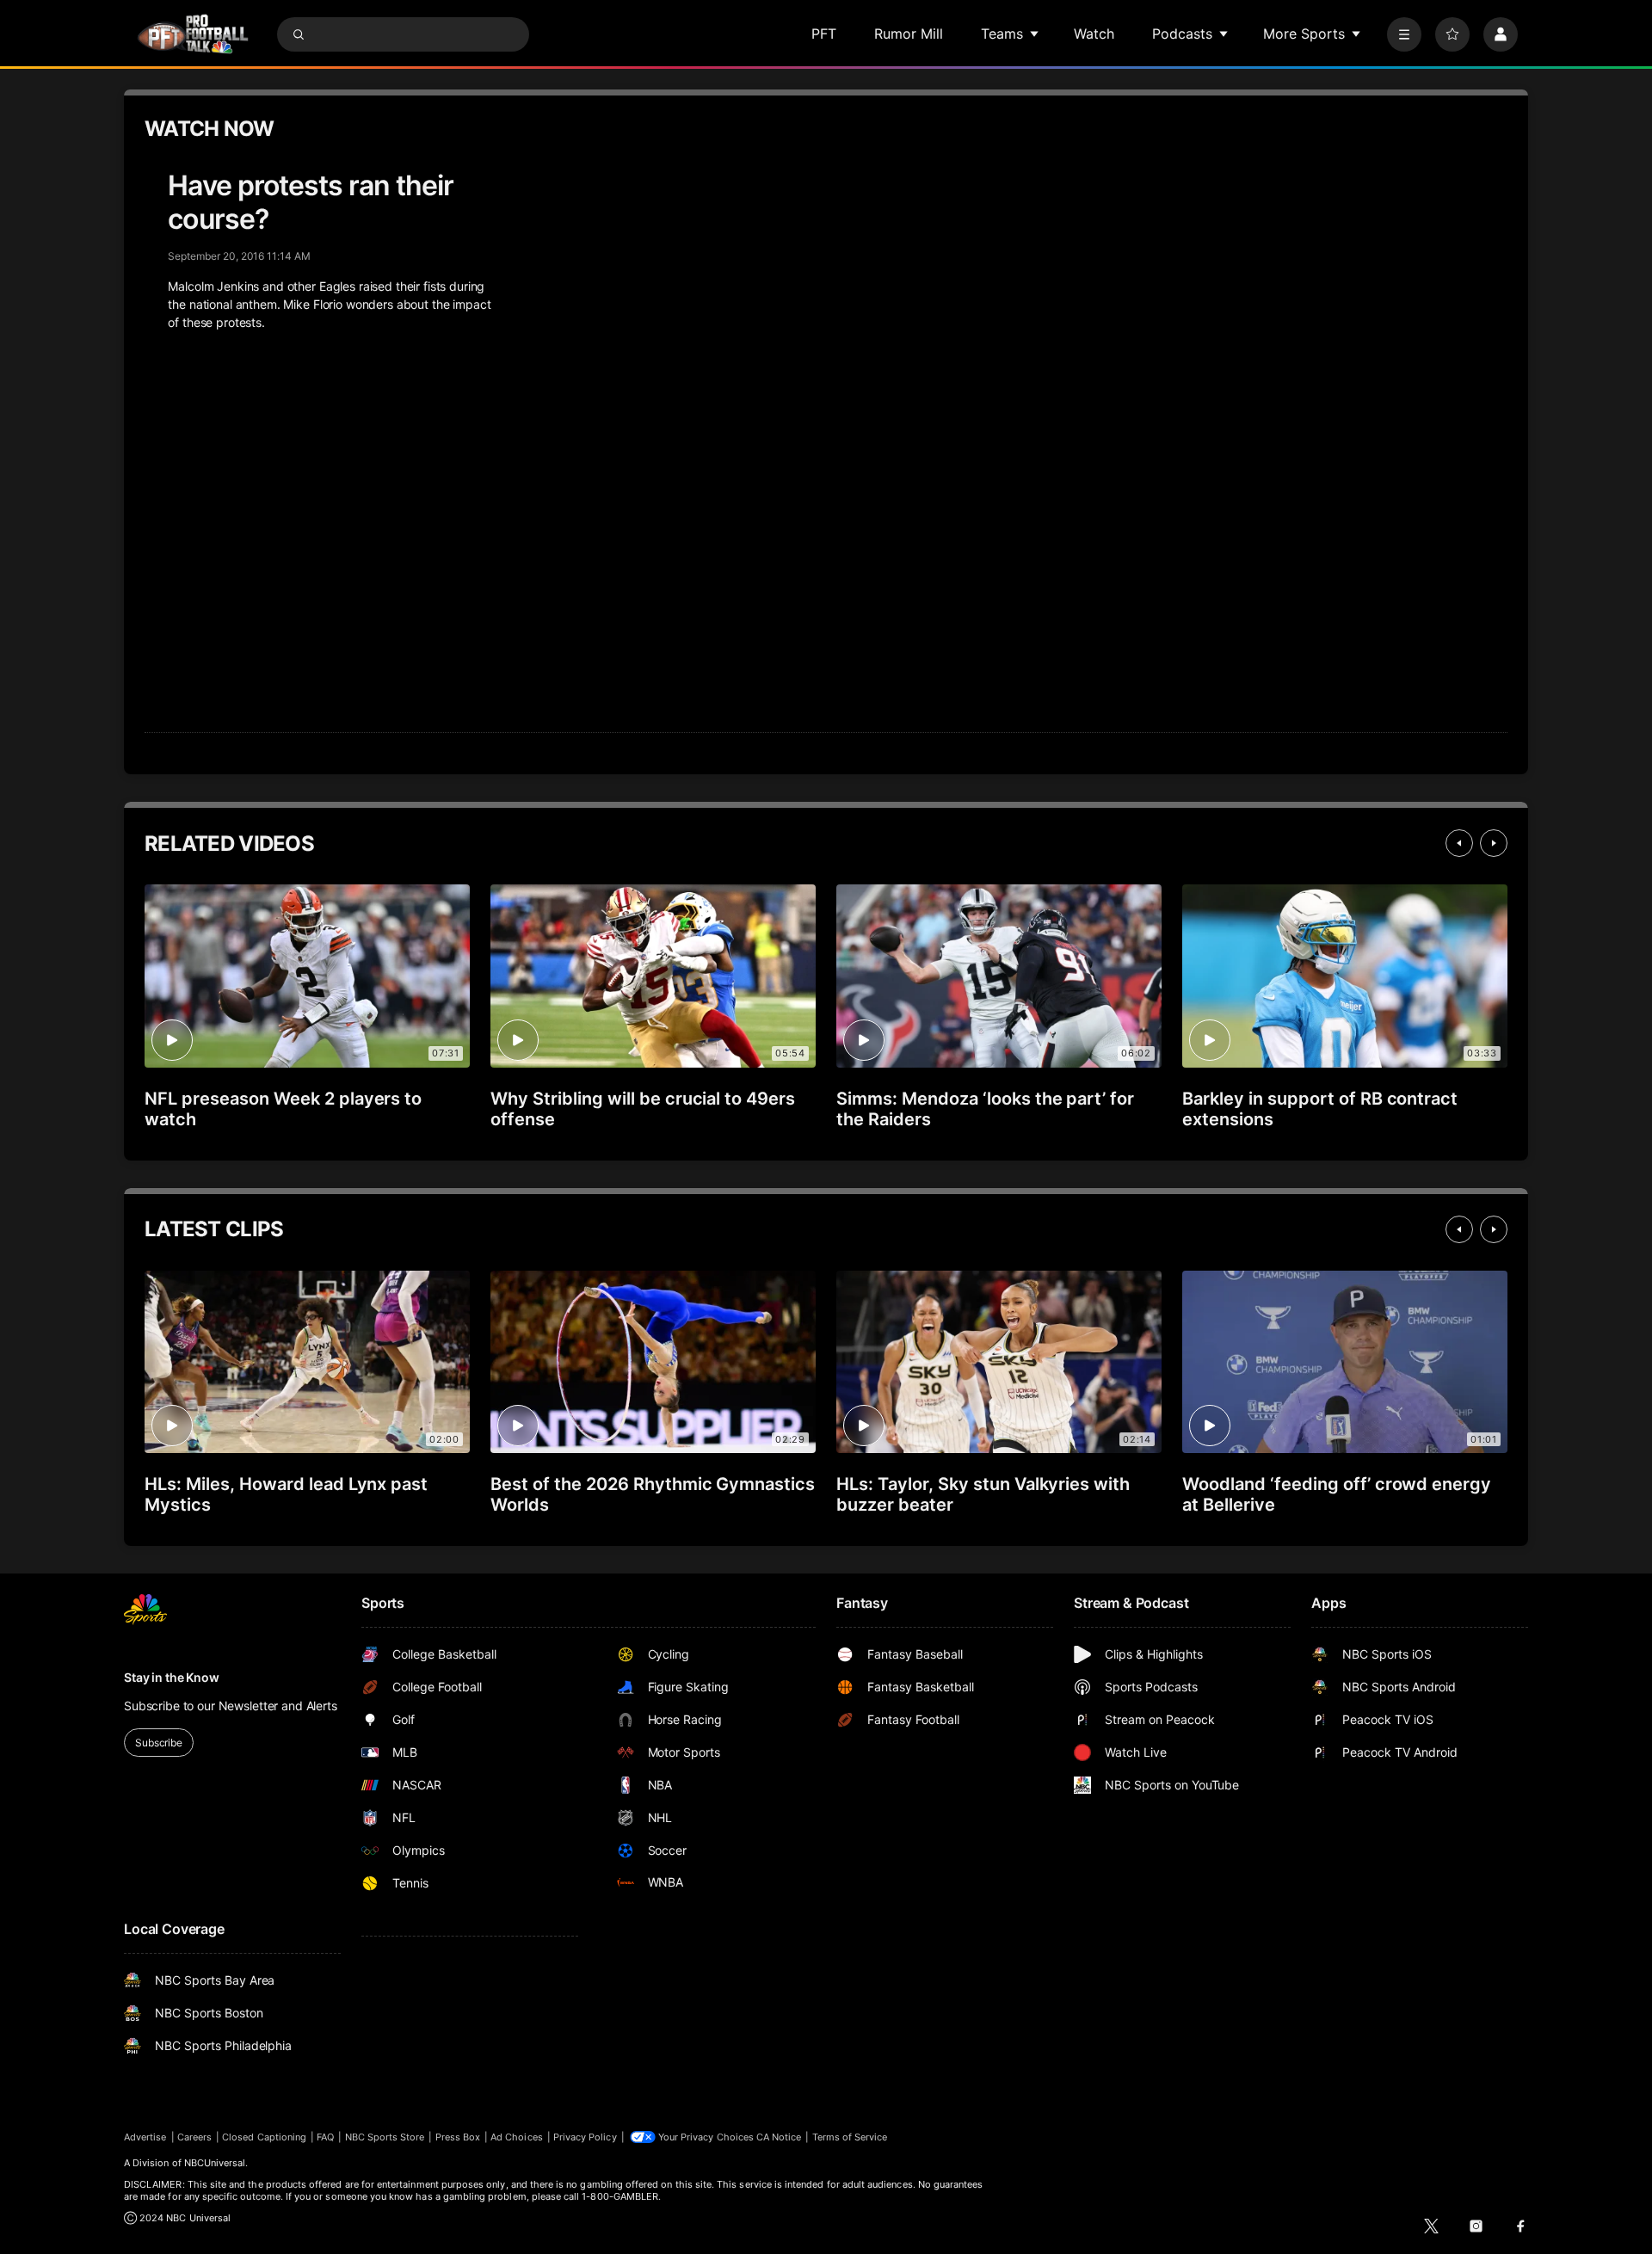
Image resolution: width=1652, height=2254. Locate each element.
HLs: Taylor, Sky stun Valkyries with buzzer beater (983, 1494)
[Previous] (1459, 843)
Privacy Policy (585, 2137)
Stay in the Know (172, 1677)
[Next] (1494, 843)
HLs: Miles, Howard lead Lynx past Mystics (286, 1494)
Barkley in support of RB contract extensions (1320, 1109)
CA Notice (779, 2137)
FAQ (325, 2137)
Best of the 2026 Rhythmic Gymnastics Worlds (653, 1494)
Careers (194, 2137)
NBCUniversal (215, 2163)
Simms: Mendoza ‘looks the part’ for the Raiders (985, 1109)
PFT (824, 34)
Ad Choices (517, 2137)
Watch (1094, 34)
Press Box (458, 2137)
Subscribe (159, 1743)
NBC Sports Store (385, 2137)
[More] (1404, 34)
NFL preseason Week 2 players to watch (283, 1109)
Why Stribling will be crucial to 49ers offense (643, 1109)
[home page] (193, 34)
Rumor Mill (909, 34)
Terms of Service (850, 2137)
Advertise (145, 2137)
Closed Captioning (264, 2137)
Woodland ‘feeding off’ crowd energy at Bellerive (1337, 1494)
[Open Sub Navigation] (1035, 34)
